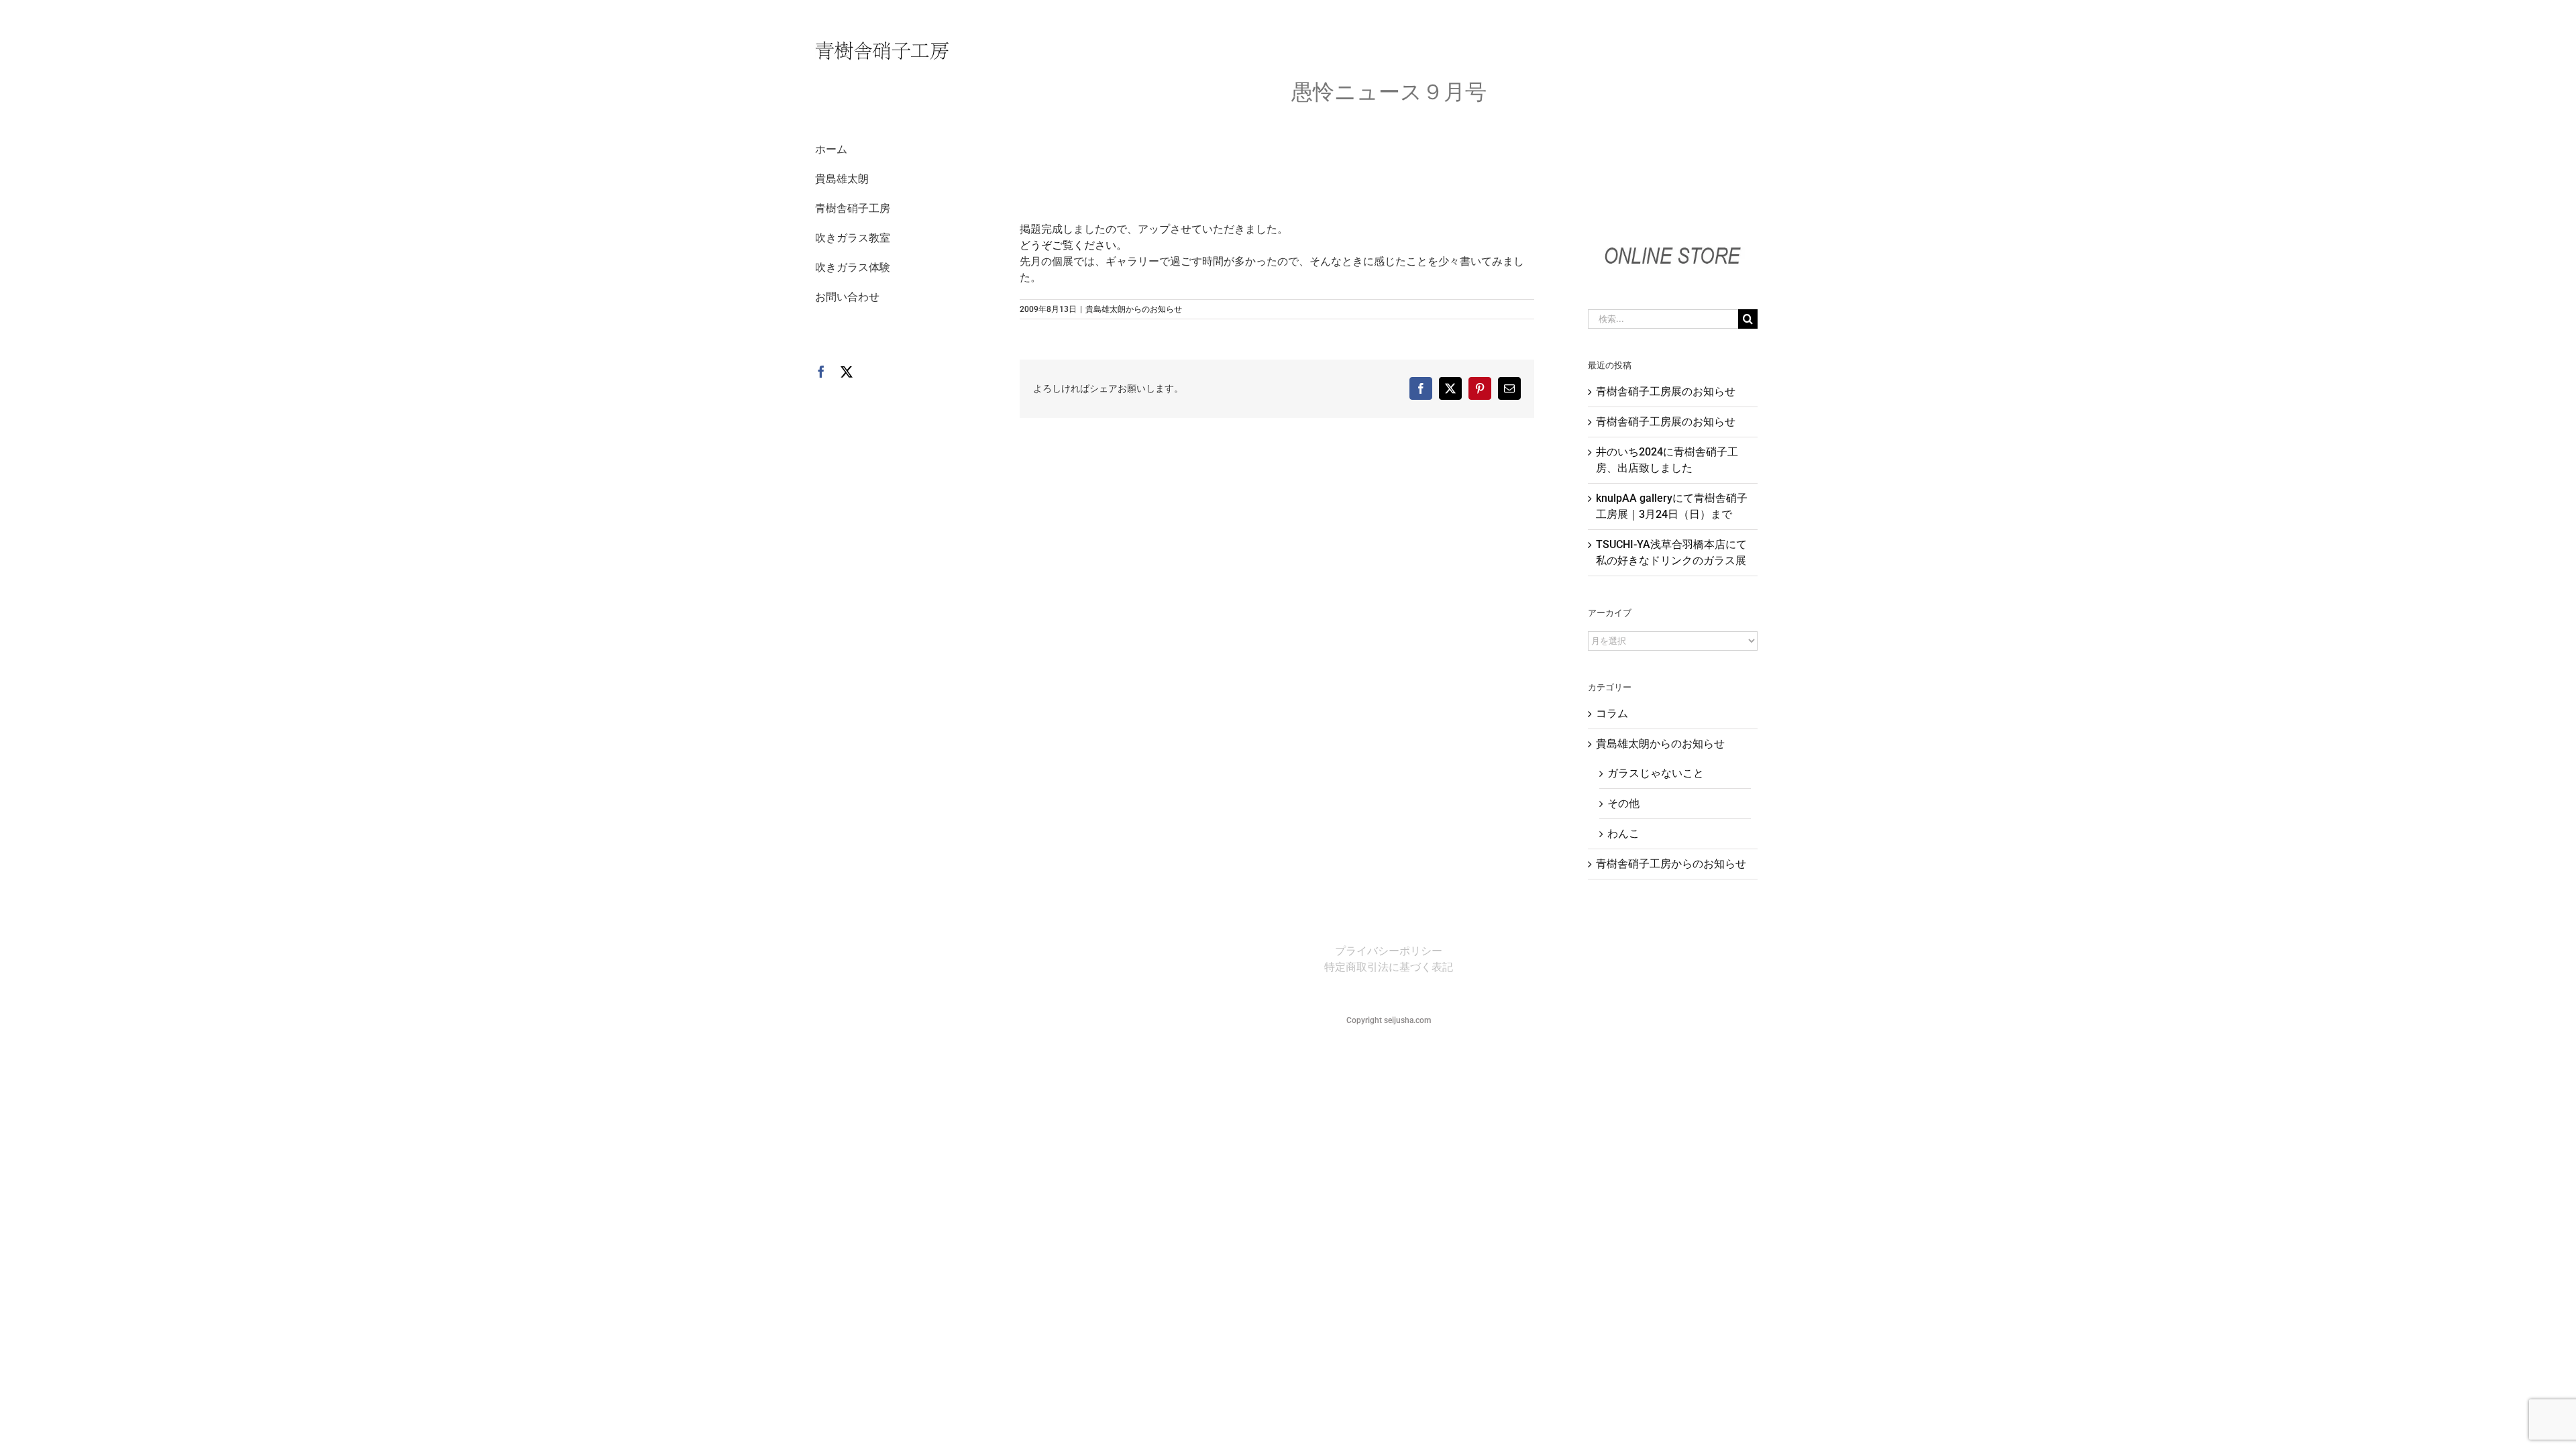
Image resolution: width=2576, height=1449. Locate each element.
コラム (1612, 713)
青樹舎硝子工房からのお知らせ (1671, 864)
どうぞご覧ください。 (1073, 245)
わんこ (1623, 834)
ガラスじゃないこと (1656, 773)
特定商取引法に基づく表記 (1389, 967)
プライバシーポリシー (1389, 951)
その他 (1623, 803)
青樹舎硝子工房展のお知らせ (1666, 391)
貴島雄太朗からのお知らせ (1134, 309)
